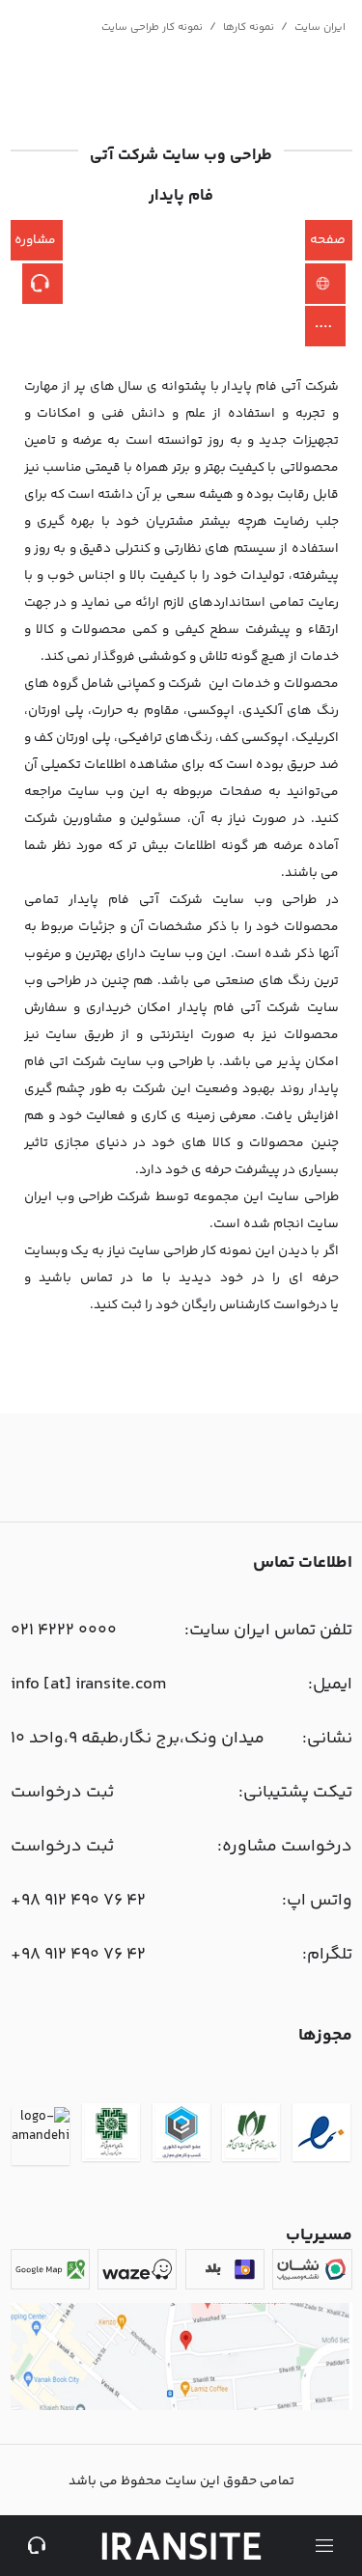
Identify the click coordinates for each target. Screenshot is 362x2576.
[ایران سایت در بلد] (225, 2269)
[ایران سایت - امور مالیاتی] (111, 2136)
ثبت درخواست (62, 1793)
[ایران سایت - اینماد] (321, 2136)
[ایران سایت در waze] (137, 2269)
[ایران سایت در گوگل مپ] (50, 2269)
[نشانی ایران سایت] (181, 2407)
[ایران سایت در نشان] (312, 2269)
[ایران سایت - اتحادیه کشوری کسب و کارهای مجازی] (181, 2136)
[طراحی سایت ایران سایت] (181, 2546)
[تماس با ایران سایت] (38, 2546)
